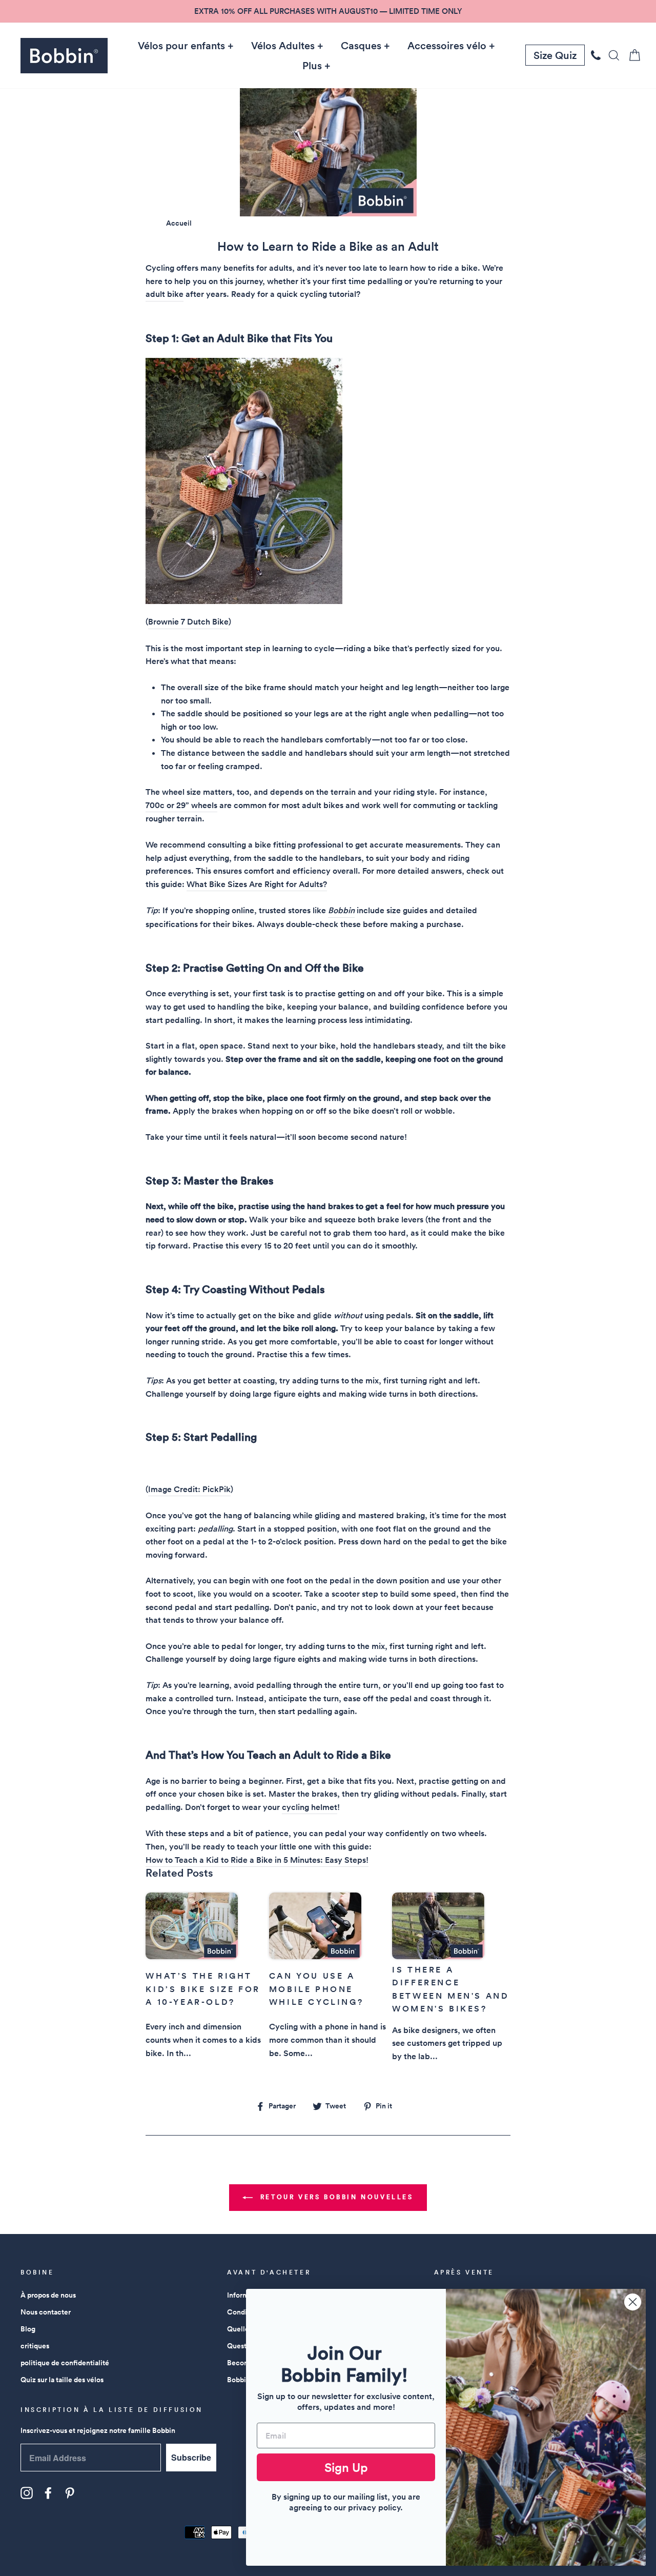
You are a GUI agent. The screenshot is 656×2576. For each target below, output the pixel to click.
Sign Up (346, 2467)
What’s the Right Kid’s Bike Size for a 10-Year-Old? (203, 1989)
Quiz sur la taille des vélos (62, 2380)
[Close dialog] (633, 2302)
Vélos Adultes (283, 46)
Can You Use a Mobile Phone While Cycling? (316, 1989)
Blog (28, 2329)
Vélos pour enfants (181, 46)
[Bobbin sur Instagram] (27, 2493)
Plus (312, 66)
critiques (35, 2346)
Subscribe (191, 2457)
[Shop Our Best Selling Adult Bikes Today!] (244, 601)
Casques (361, 46)
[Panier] (631, 55)
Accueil (179, 223)
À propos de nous (48, 2295)
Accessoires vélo (447, 46)
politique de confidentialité (65, 2363)
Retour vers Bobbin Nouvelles (335, 2197)
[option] (328, 11)
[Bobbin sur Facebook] (48, 2493)
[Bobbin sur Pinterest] (70, 2493)
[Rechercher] (611, 55)
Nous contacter (46, 2312)
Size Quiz (555, 55)
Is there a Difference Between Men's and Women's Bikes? (450, 1989)
